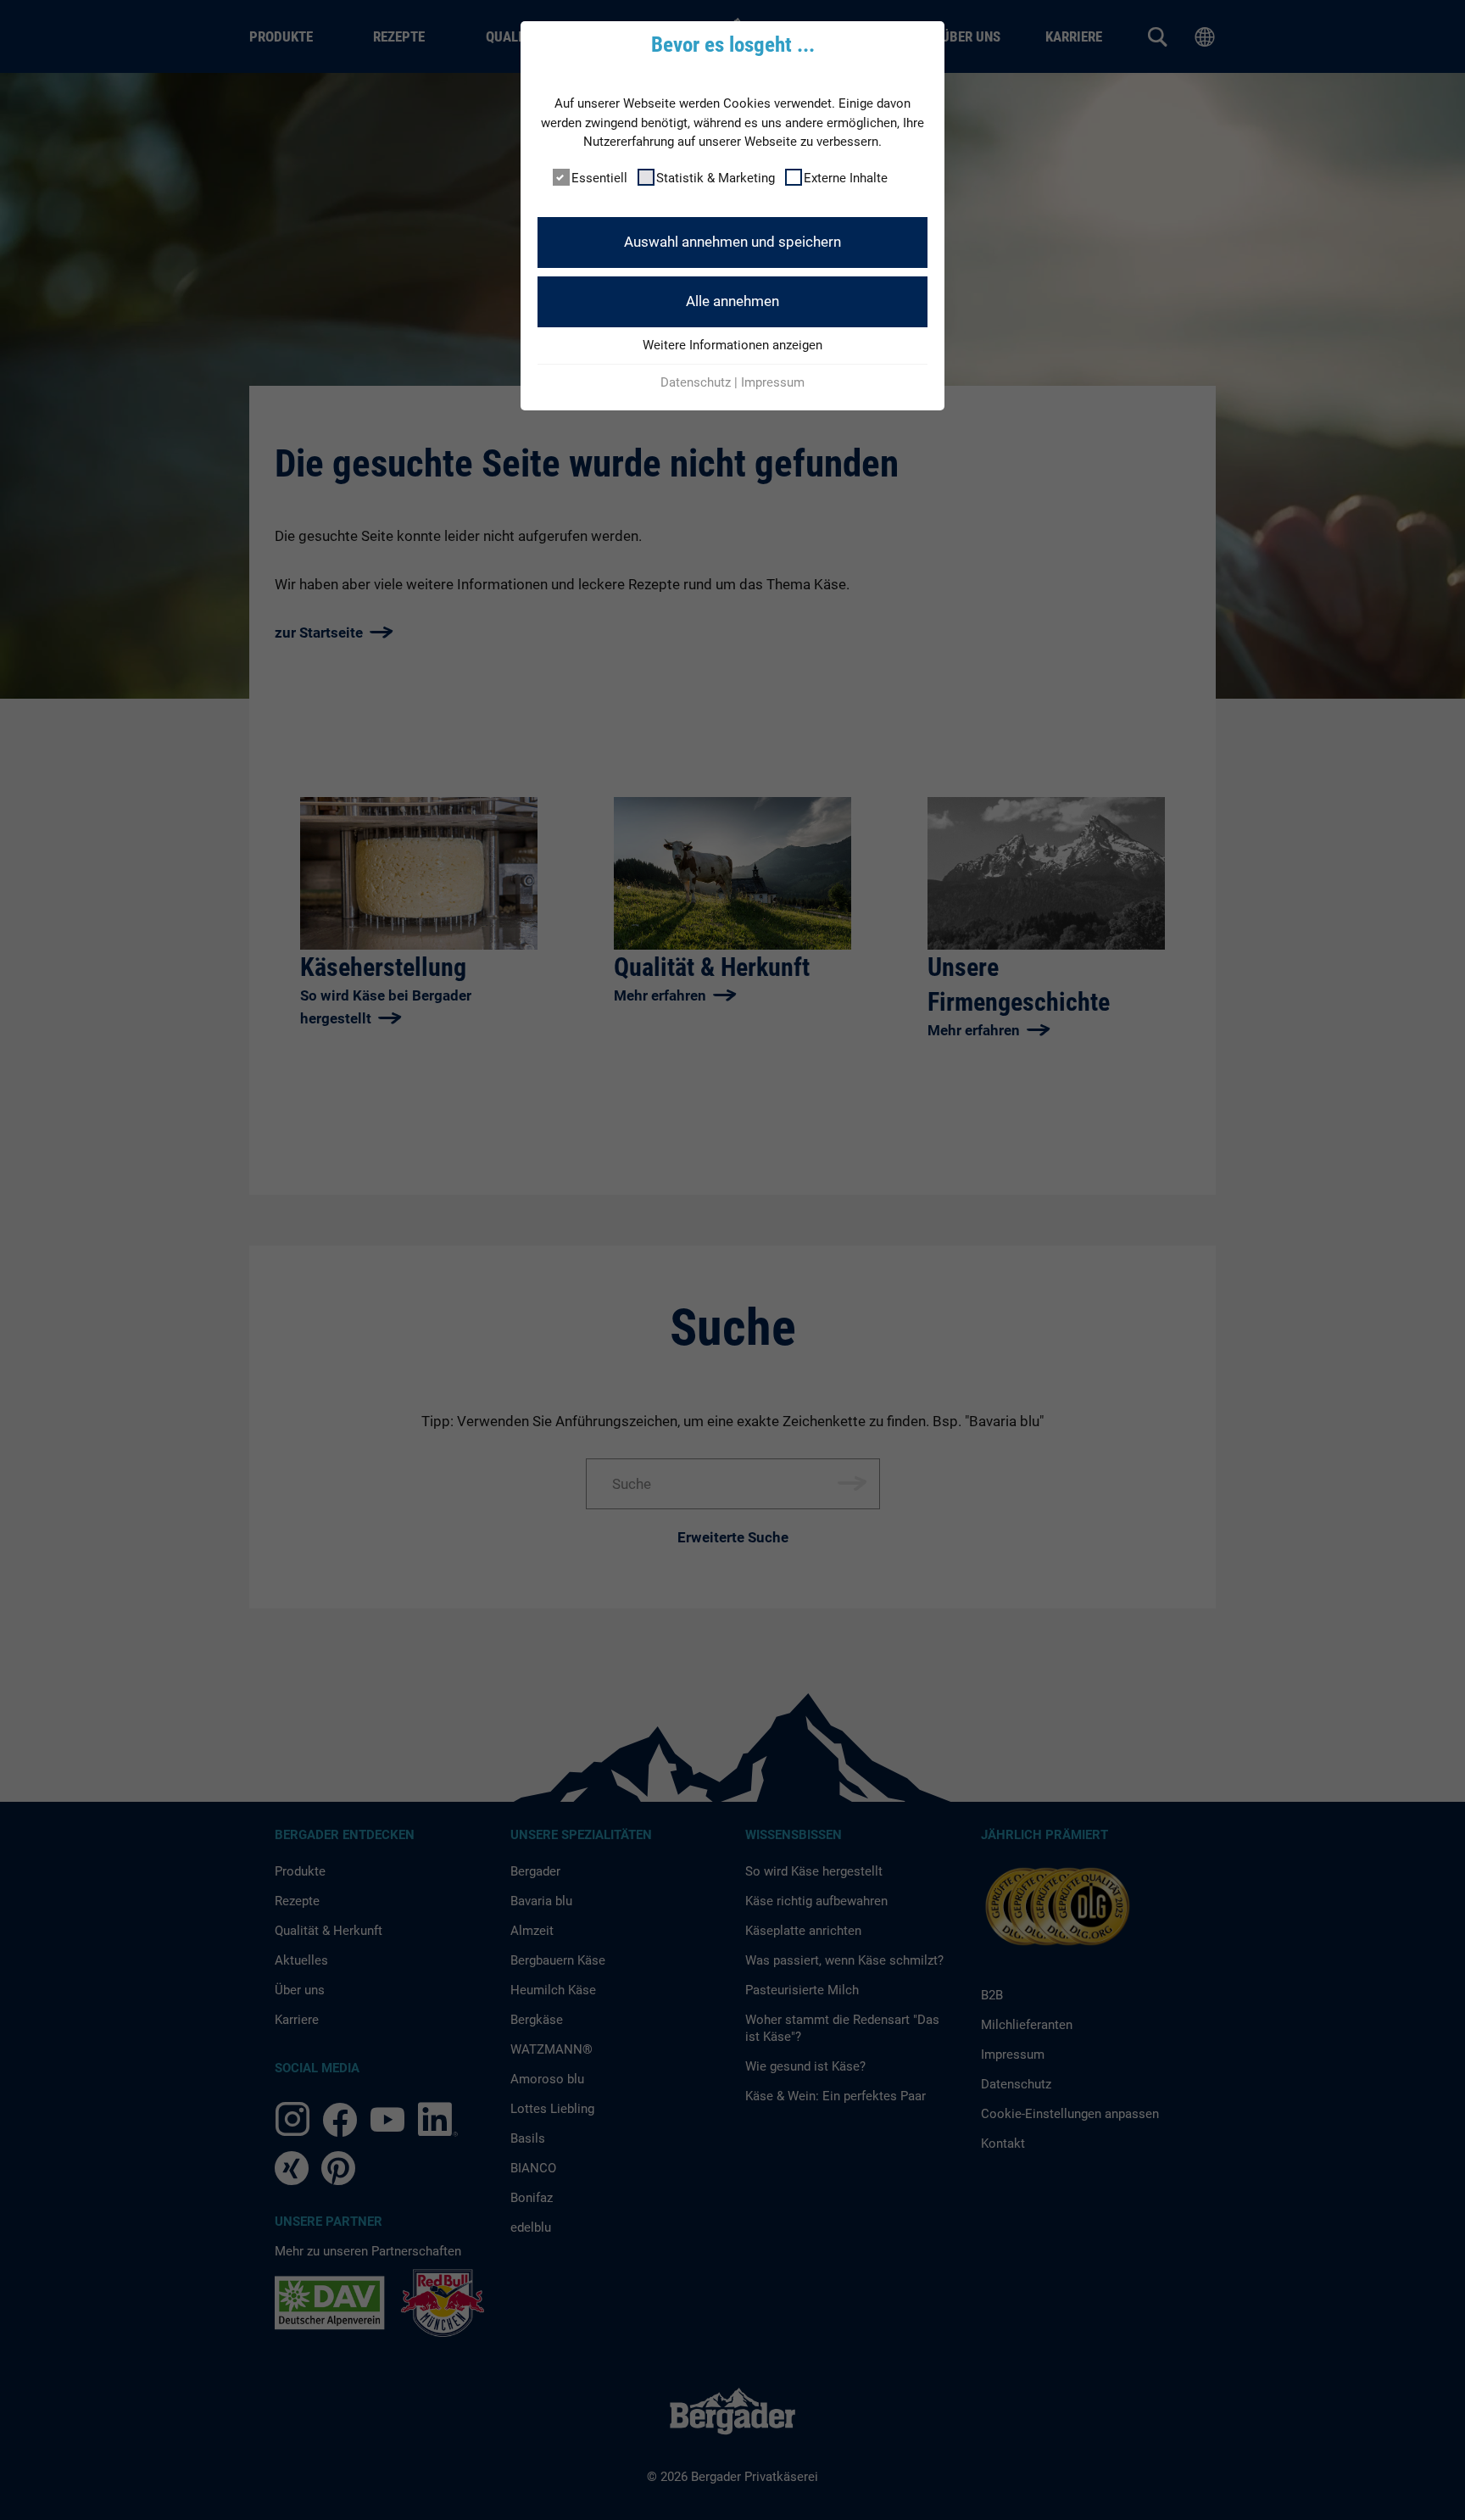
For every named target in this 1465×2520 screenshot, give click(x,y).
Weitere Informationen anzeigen (732, 345)
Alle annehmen (732, 301)
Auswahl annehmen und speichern (732, 242)
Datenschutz (696, 382)
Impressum (773, 382)
